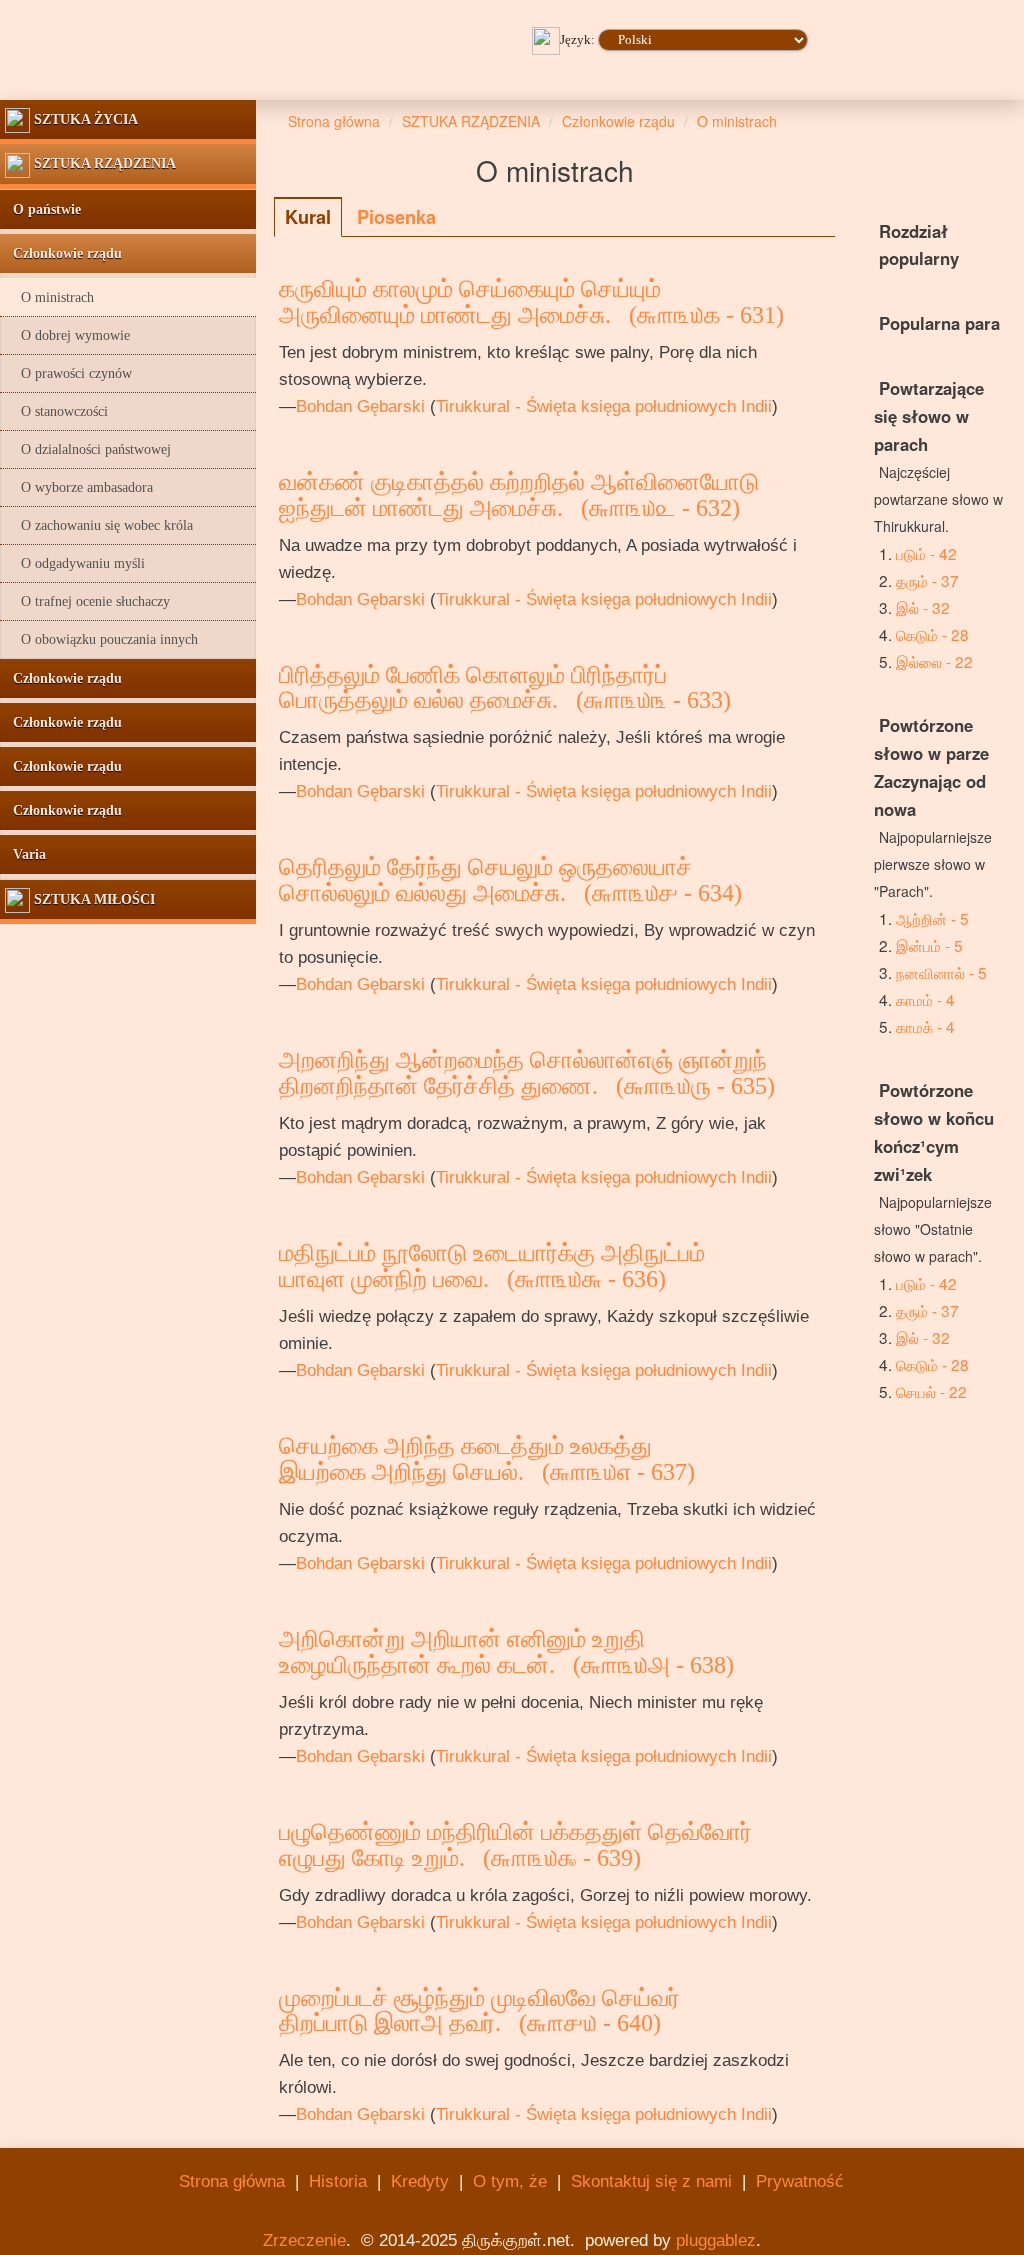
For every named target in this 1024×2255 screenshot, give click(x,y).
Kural (308, 217)
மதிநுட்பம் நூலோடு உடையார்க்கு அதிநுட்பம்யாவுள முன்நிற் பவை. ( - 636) (492, 1266)
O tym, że (510, 2181)
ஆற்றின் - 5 (932, 918)
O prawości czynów (68, 373)
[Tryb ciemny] (794, 68)
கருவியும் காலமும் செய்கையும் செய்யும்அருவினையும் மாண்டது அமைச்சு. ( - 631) (531, 302)
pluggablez (716, 2240)
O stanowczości (56, 411)
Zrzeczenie (304, 2240)
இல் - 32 (923, 607)
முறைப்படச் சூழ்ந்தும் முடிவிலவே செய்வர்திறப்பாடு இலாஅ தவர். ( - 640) (479, 2011)
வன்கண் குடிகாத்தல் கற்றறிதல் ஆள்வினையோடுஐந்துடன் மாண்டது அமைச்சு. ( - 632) (519, 495)
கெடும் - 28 (932, 634)
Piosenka (396, 217)
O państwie (43, 209)
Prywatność (800, 2181)
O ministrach (49, 297)
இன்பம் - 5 (929, 945)
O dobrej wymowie (67, 335)
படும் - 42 (926, 553)
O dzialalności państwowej (88, 449)
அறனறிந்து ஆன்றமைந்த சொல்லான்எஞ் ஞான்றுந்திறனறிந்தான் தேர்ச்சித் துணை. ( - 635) (527, 1073)
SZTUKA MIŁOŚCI (92, 899)
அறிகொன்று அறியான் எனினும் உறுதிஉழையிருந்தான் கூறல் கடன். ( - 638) (506, 1652)
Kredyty (420, 2181)
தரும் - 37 (927, 580)
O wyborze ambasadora (79, 487)
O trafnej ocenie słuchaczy (87, 601)
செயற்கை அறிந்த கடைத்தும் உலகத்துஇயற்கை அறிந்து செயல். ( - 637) (487, 1459)
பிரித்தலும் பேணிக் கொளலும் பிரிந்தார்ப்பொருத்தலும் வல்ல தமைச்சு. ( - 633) (505, 688)
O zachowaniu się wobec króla (99, 525)
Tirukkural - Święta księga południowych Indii (604, 406)
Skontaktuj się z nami (651, 2181)
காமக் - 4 (925, 1026)
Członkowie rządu (63, 253)
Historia (338, 2181)
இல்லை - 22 (934, 661)
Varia (25, 854)
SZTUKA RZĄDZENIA (103, 163)
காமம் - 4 (925, 999)
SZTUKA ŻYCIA (84, 119)
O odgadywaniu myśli (75, 563)
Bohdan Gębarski (360, 406)
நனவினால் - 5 (941, 972)
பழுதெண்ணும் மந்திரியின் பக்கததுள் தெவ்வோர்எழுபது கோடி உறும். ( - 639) (515, 1845)
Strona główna (232, 2181)
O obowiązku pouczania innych (101, 639)
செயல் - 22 (931, 1391)
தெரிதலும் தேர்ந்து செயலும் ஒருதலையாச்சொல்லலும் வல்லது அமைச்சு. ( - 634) (510, 880)
